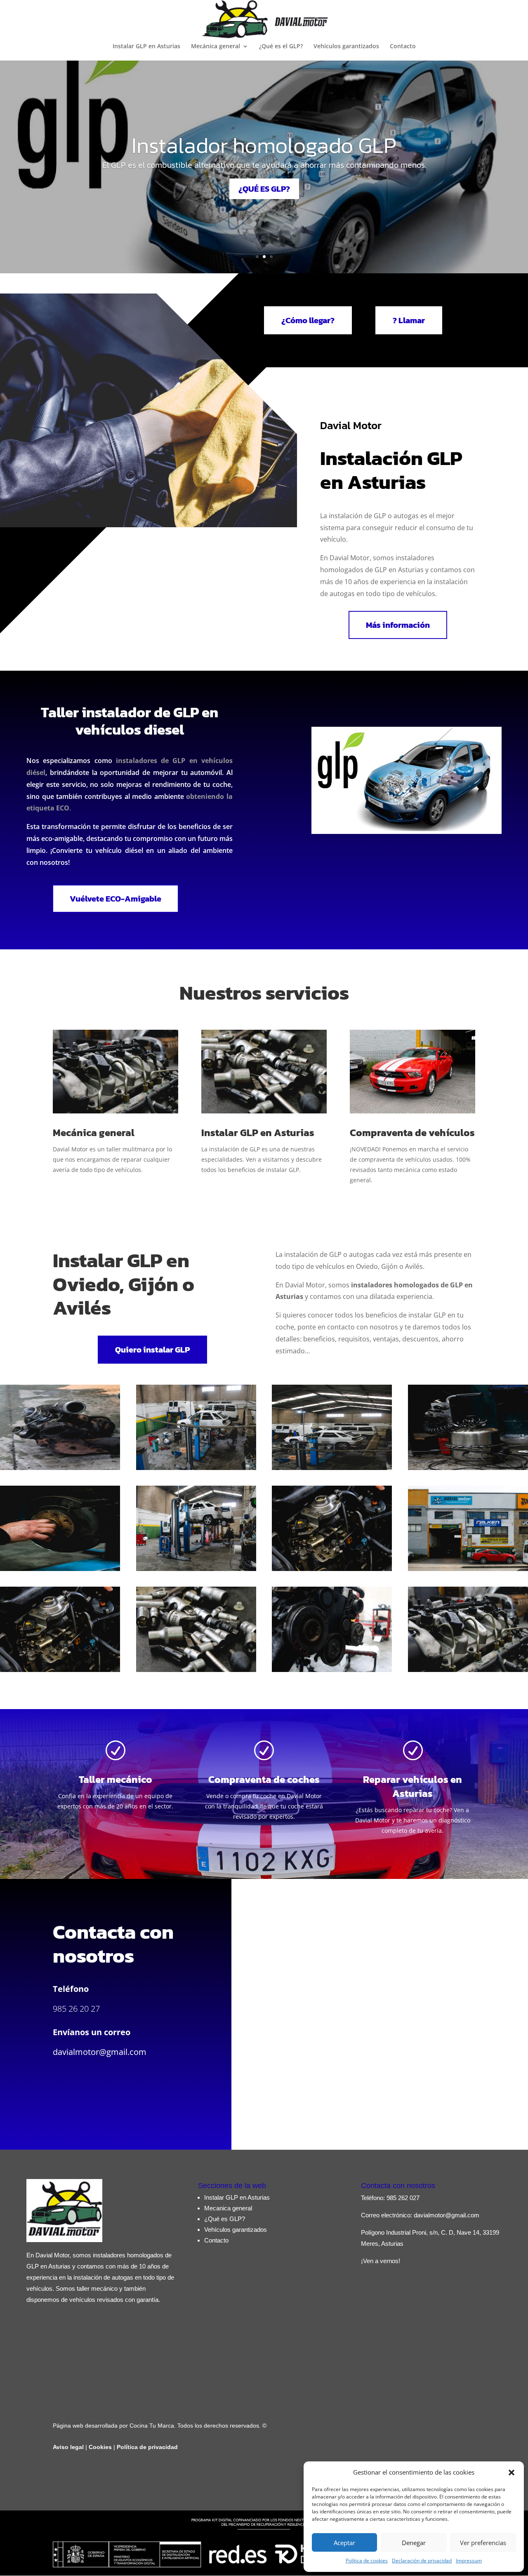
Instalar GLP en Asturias (146, 47)
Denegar (414, 2543)
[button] (511, 2473)
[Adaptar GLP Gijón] (332, 1670)
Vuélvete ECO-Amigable (115, 899)
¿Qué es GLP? (225, 2219)
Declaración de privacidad (422, 2561)
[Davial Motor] (468, 1569)
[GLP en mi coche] (60, 1670)
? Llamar (409, 320)
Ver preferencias (483, 2543)
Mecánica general (216, 47)
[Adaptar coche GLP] (332, 1569)
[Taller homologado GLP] (196, 1569)
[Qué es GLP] (60, 1468)
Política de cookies (367, 2561)
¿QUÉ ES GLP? (264, 189)
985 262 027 (403, 2198)
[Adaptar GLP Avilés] (468, 1670)
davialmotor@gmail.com (100, 2052)
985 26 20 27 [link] (76, 2009)
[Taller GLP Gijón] (468, 1468)
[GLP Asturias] (196, 1468)
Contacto (403, 47)
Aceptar (344, 2543)
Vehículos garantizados (346, 47)
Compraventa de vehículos (412, 1133)
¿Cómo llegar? (308, 320)
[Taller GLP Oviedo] (332, 1468)
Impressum (469, 2561)
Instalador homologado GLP (264, 145)
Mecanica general (228, 2208)
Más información (398, 625)
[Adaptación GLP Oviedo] (196, 1670)
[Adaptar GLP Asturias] (60, 1569)
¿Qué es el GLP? (281, 47)
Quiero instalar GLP (152, 1350)
